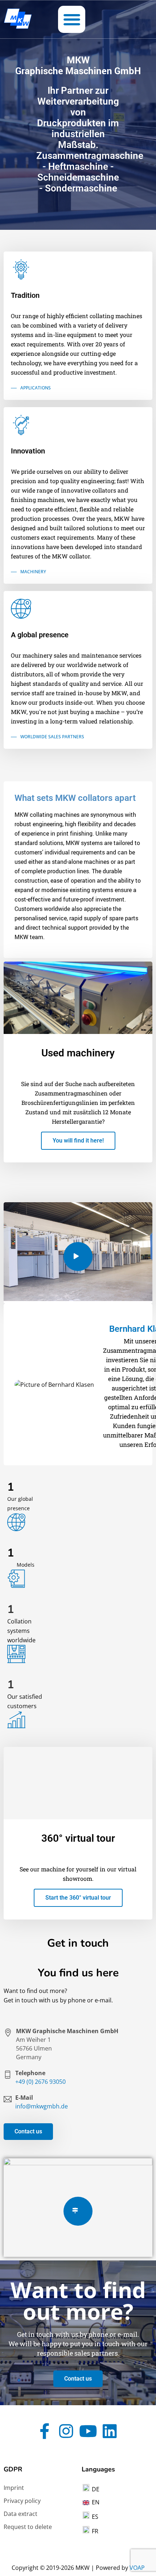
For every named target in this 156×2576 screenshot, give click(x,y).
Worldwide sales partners (52, 737)
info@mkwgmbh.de (42, 2106)
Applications (36, 388)
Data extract (20, 2514)
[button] (72, 19)
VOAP (137, 2568)
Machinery (33, 572)
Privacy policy (22, 2501)
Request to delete (28, 2527)
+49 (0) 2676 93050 (40, 2082)
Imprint (14, 2488)
